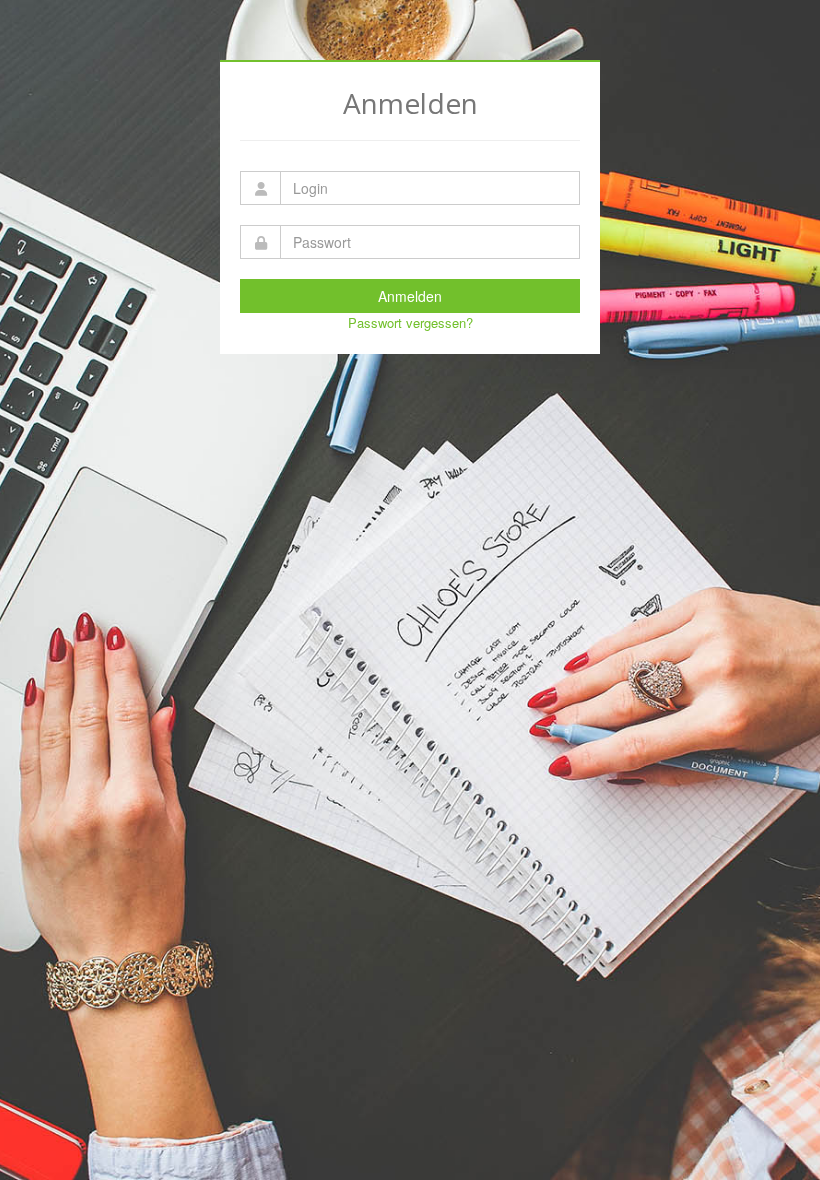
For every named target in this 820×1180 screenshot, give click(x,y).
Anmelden (410, 296)
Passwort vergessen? (410, 322)
